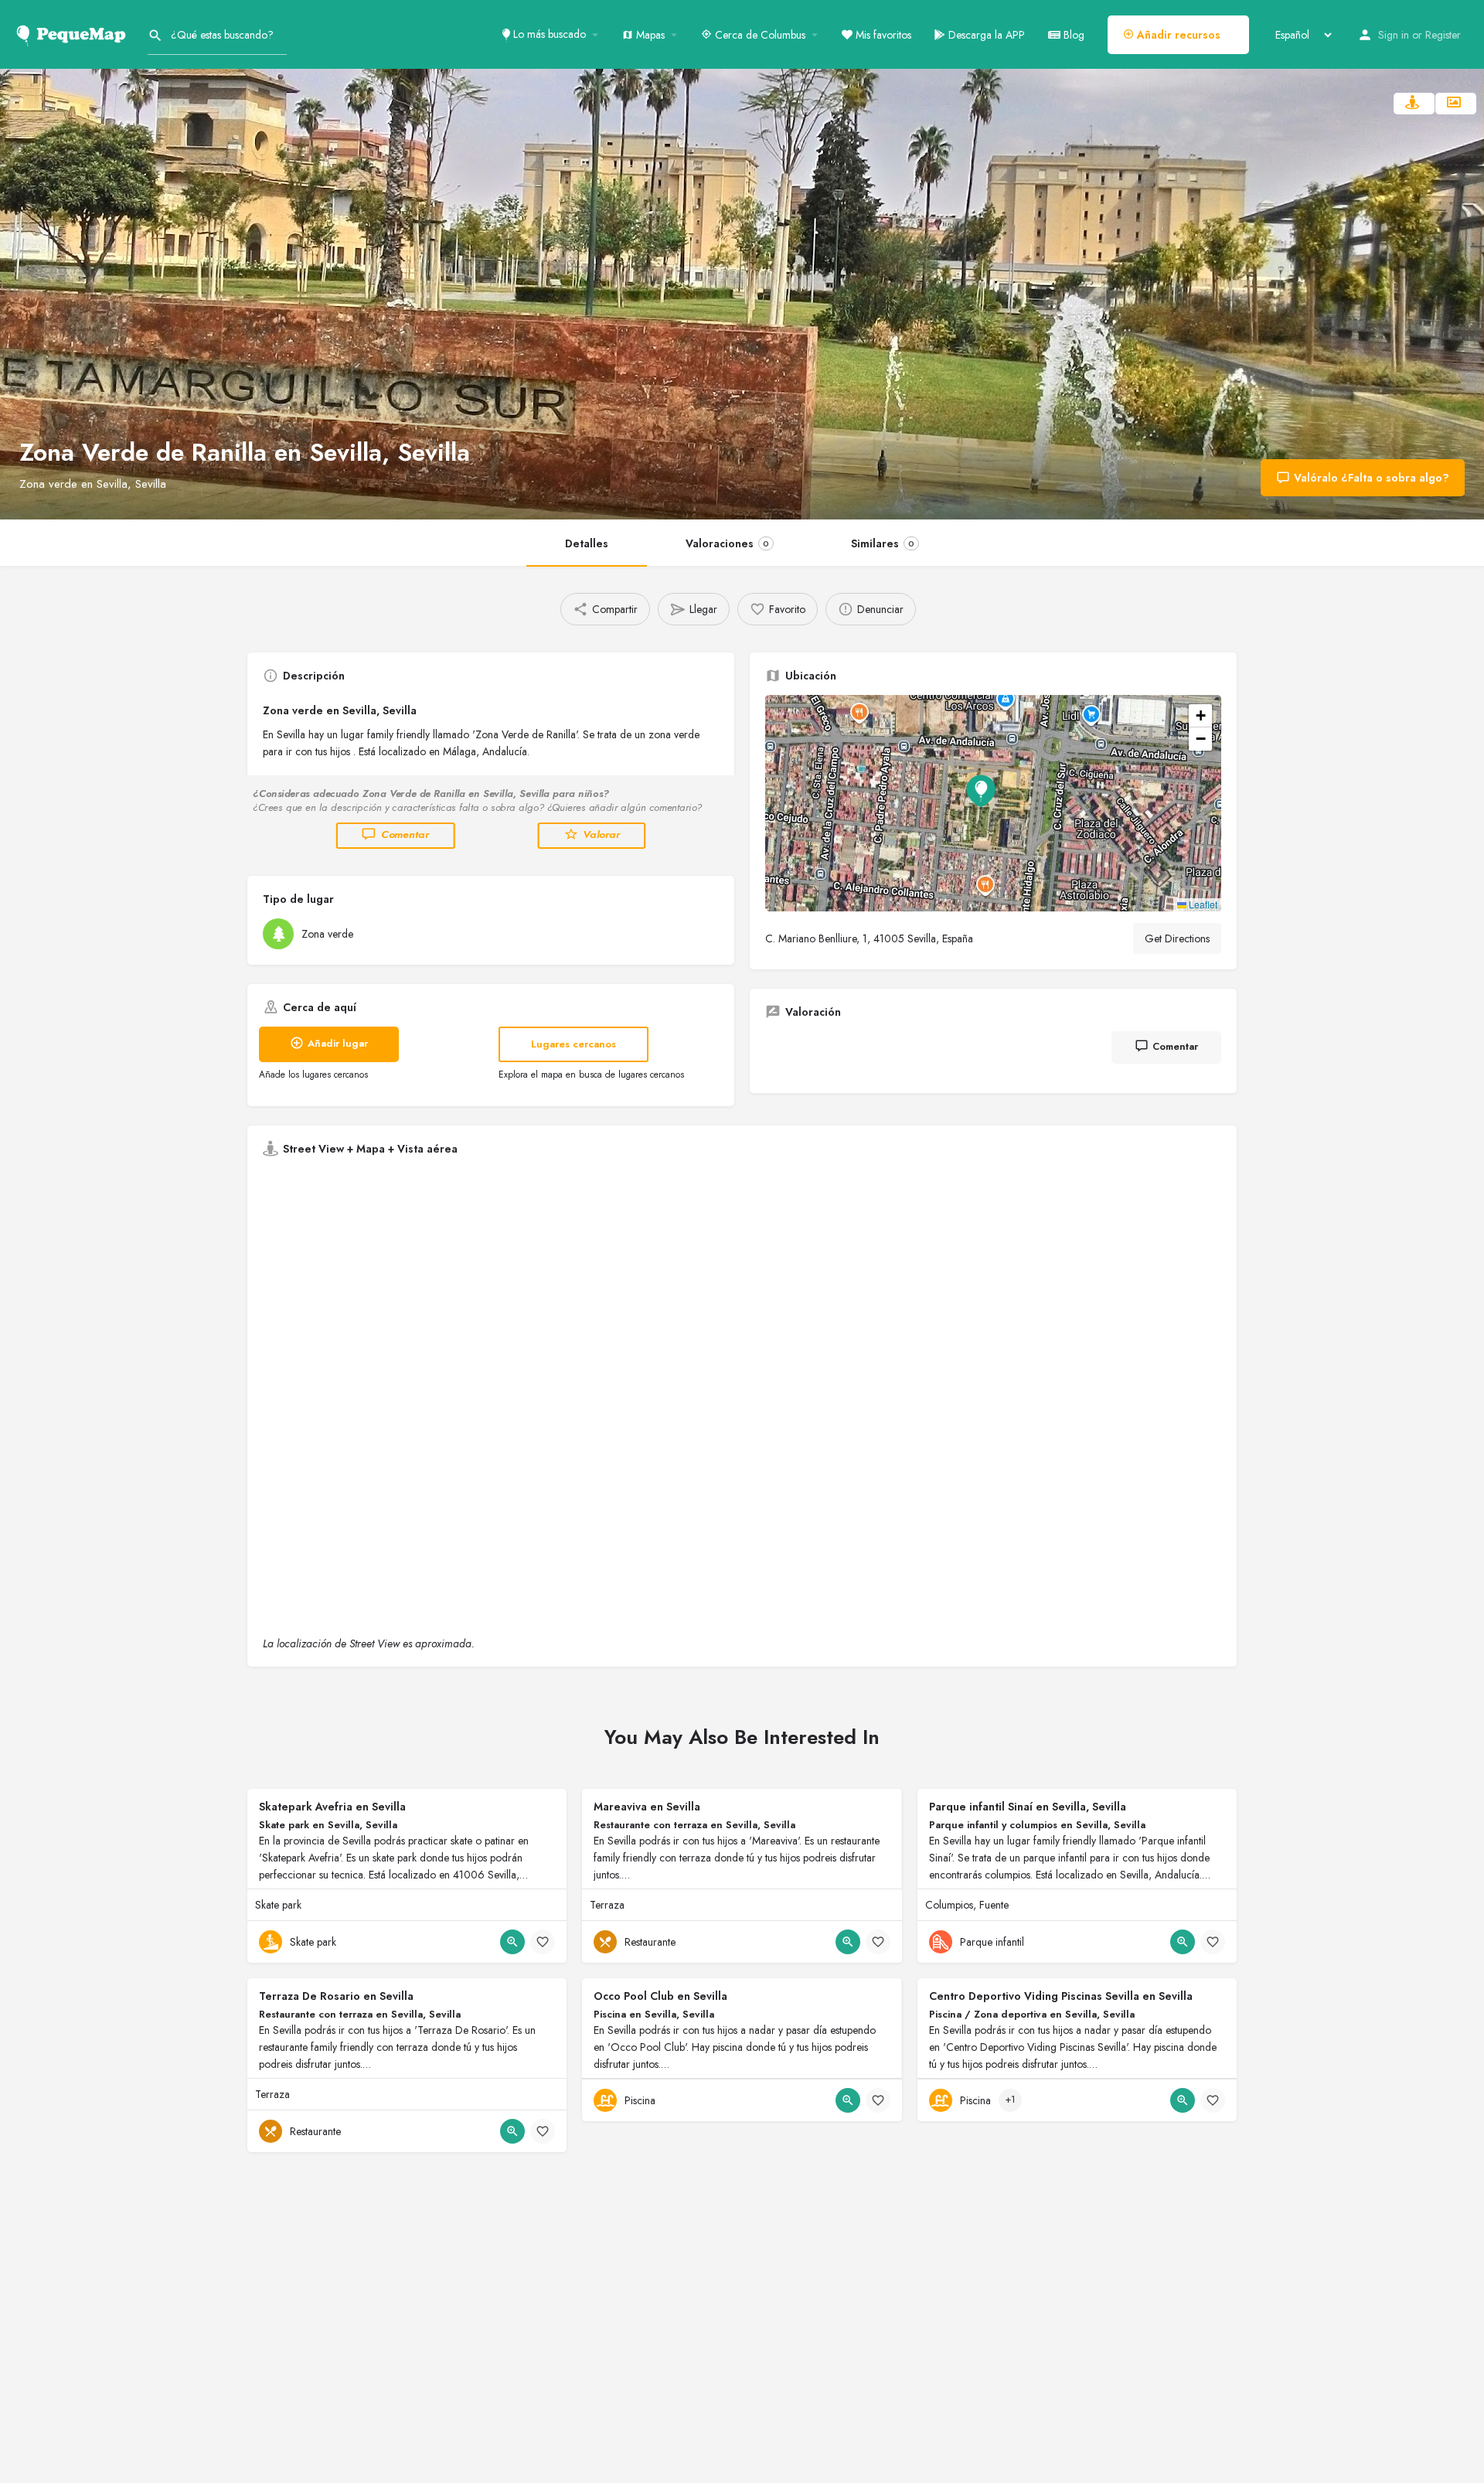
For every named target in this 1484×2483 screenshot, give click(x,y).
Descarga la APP (985, 35)
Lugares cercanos (574, 1044)
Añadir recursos (1177, 35)
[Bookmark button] (543, 1942)
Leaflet (1202, 904)
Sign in (1394, 35)
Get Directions (1177, 938)
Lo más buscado (548, 34)
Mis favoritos (882, 35)
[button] (993, 803)
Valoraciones (727, 543)
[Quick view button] (512, 1942)
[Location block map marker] (981, 791)
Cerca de (759, 35)
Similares (883, 543)
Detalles (587, 543)
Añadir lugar (338, 1043)
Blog (1072, 35)
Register (1443, 35)
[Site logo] (74, 33)
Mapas (649, 35)
